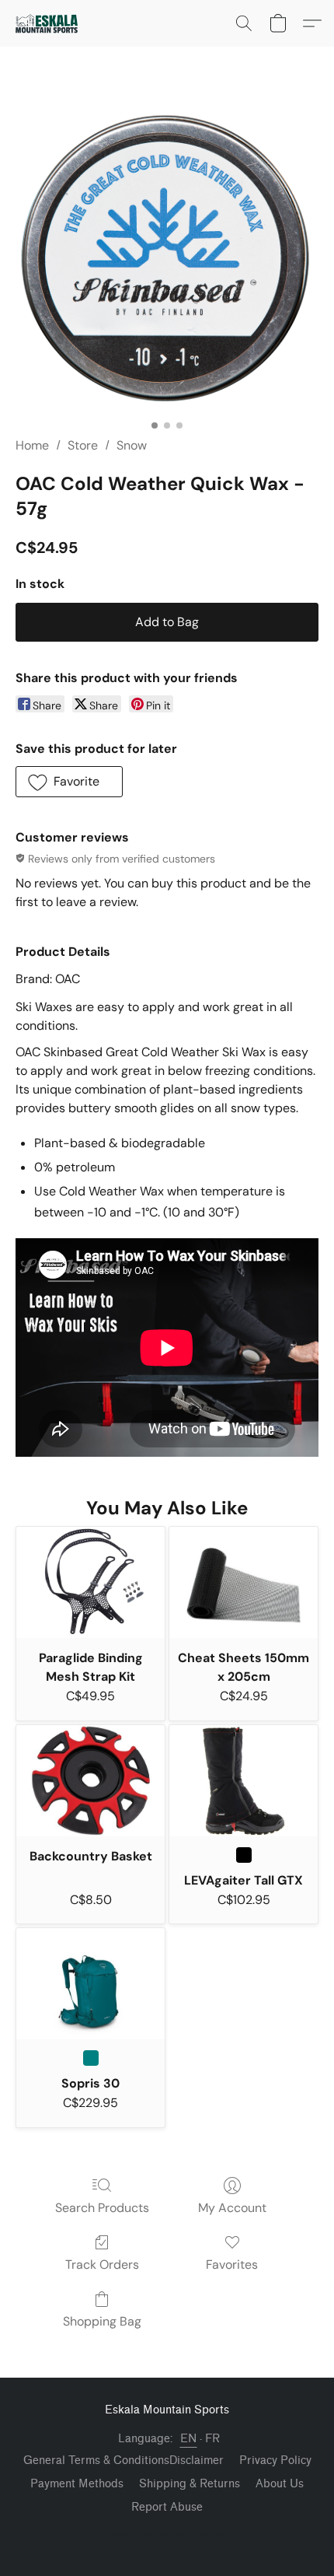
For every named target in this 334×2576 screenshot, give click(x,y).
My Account (232, 2208)
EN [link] (189, 2439)
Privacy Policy (275, 2460)
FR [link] (213, 2439)
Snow (132, 445)
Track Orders (102, 2264)
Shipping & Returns (190, 2484)
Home (32, 445)
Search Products (102, 2208)
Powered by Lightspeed (167, 2534)
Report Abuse (167, 2507)
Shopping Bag (102, 2321)
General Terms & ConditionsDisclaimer (124, 2460)
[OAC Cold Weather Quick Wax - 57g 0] (167, 261)
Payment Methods (77, 2484)
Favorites (232, 2264)
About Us (280, 2484)
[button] (49, 23)
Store (83, 445)
